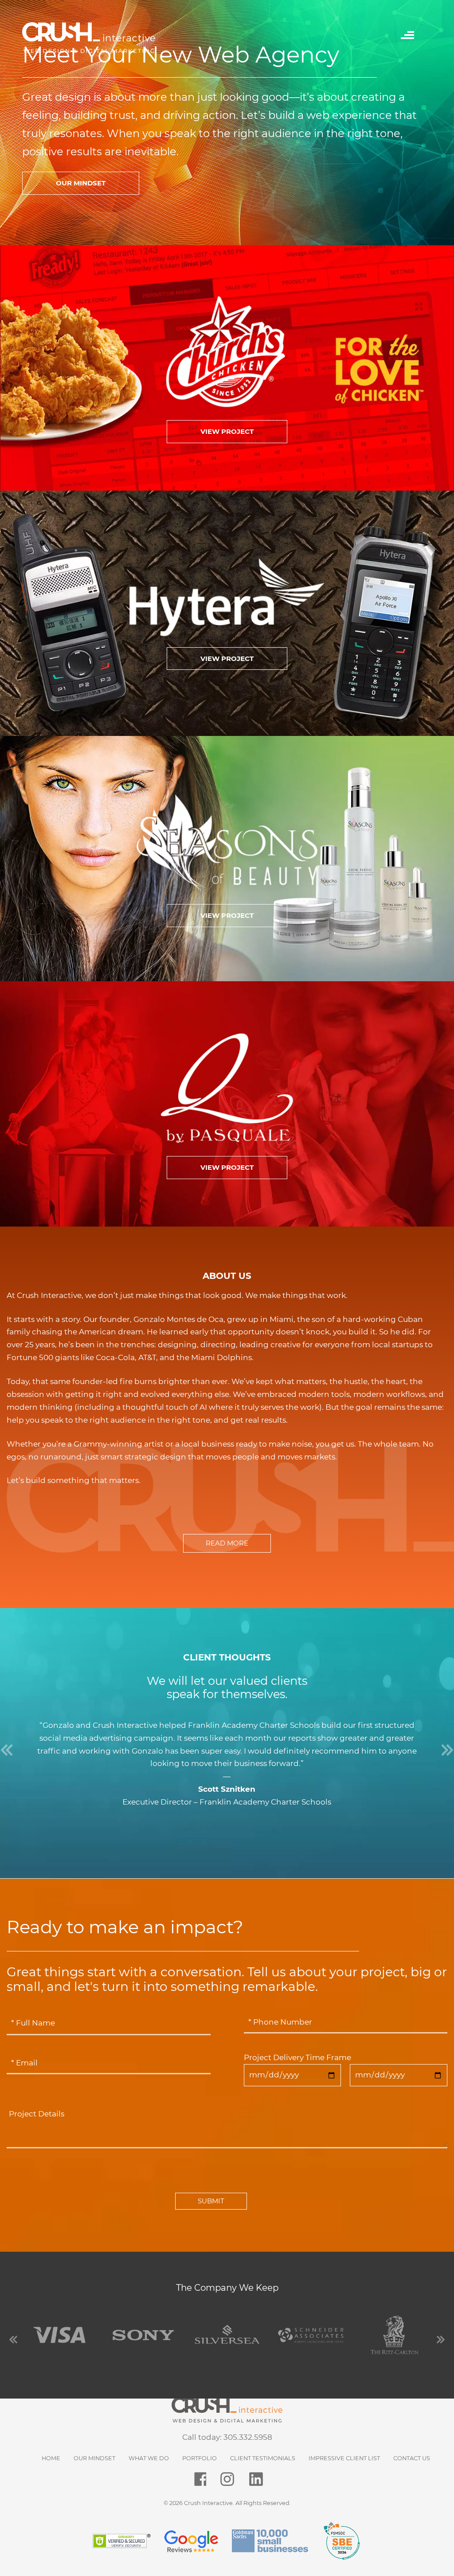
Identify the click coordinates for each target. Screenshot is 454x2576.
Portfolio (200, 2458)
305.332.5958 (248, 2437)
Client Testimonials (263, 2458)
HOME (51, 2458)
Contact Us (412, 2458)
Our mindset (81, 183)
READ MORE (227, 1543)
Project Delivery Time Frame (297, 2057)
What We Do (149, 2458)
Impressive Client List (344, 2458)
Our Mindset (94, 2458)
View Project (227, 431)
